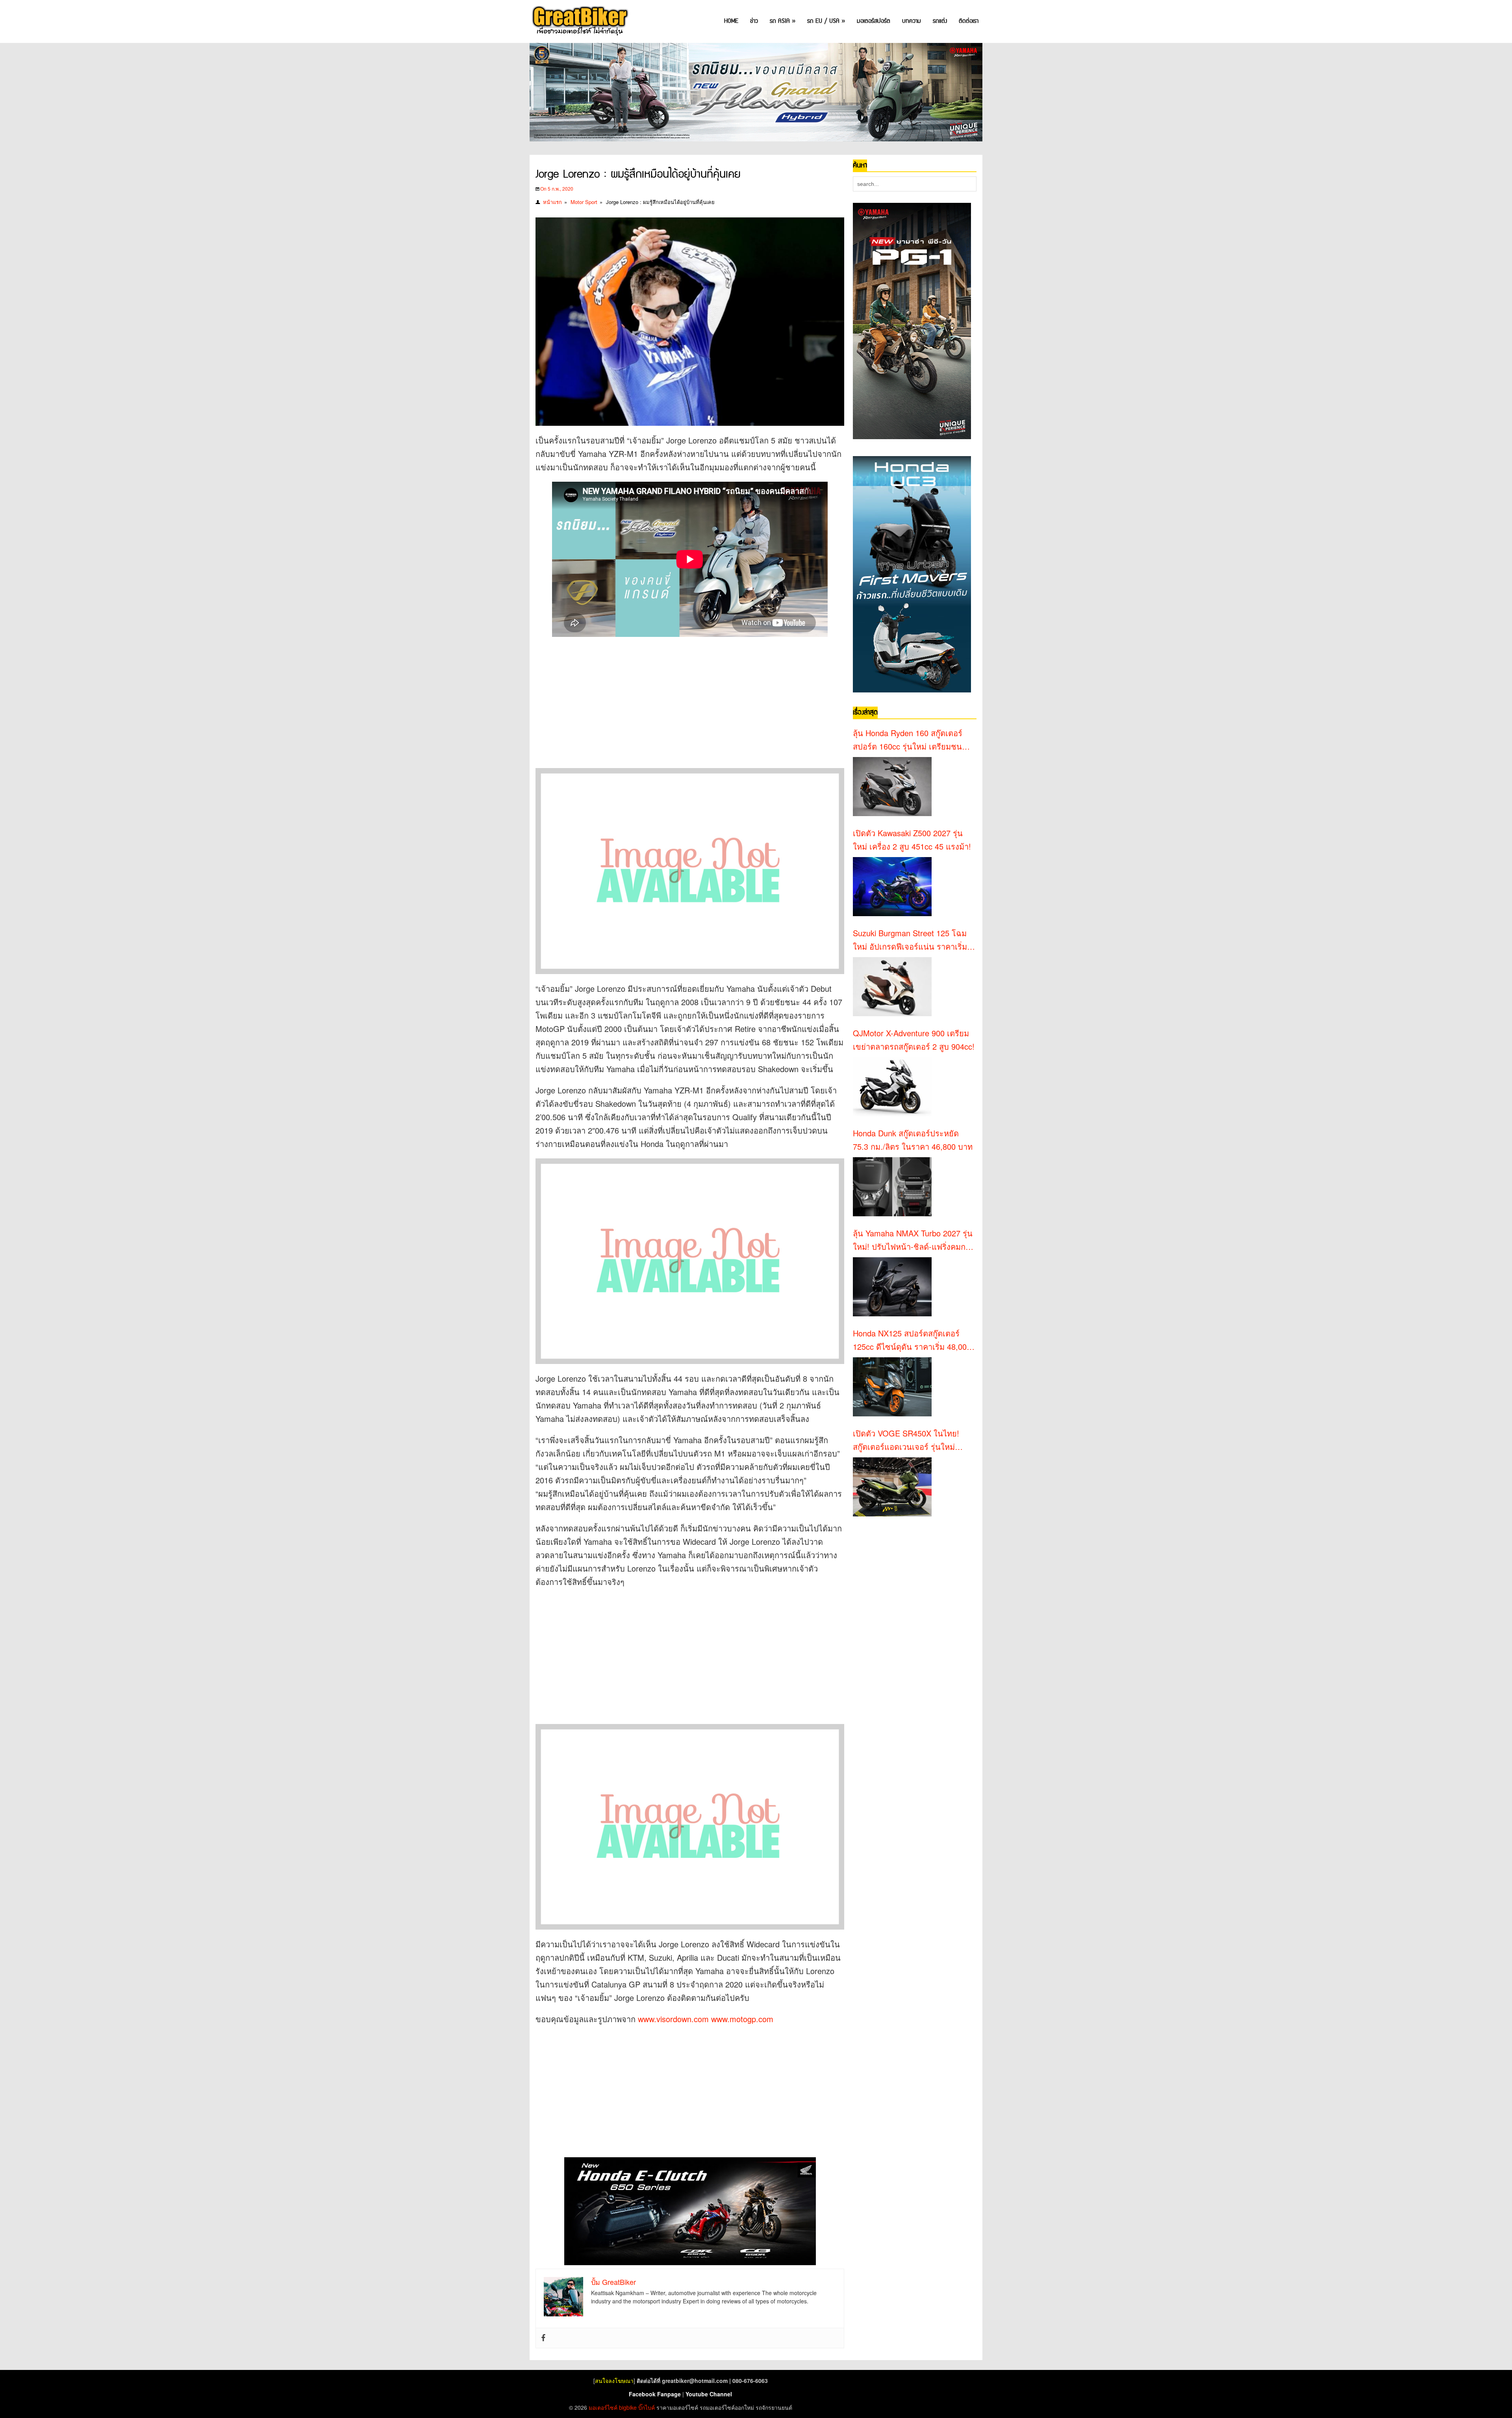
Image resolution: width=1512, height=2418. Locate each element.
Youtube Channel (709, 2394)
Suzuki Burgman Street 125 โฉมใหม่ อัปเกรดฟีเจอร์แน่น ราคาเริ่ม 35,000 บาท (910, 940)
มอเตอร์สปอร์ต (874, 21)
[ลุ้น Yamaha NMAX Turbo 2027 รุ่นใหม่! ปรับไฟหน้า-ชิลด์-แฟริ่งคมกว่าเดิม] (892, 1287)
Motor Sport (584, 202)
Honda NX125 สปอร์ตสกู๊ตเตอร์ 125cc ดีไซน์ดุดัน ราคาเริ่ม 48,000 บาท (912, 1340)
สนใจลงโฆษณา (614, 2381)
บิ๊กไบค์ (647, 2407)
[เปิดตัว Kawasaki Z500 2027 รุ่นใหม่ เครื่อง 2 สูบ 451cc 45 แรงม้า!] (892, 887)
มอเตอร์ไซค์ (603, 2407)
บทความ (912, 21)
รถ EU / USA (826, 21)
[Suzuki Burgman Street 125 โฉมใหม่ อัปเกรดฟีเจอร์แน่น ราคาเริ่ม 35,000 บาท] (892, 987)
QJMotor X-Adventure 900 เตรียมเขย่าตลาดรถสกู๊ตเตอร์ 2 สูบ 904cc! (914, 1040)
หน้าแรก (552, 202)
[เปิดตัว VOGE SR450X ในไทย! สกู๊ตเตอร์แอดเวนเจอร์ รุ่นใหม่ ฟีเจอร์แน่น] (892, 1487)
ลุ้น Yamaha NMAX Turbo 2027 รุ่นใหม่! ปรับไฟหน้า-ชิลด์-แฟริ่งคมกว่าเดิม (913, 1240)
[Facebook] (543, 2338)
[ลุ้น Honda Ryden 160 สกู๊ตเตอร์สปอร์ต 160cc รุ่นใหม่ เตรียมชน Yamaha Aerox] (892, 787)
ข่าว (754, 21)
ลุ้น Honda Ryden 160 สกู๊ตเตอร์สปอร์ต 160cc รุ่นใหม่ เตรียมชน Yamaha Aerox (908, 740)
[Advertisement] (679, 696)
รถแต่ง (940, 21)
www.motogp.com (742, 2019)
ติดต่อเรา (969, 21)
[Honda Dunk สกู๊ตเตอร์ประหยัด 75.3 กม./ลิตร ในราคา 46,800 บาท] (892, 1187)
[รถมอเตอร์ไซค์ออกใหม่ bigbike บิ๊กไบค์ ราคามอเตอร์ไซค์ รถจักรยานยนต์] (579, 21)
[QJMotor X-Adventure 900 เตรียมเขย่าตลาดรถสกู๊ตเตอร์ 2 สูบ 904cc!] (892, 1087)
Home (731, 21)
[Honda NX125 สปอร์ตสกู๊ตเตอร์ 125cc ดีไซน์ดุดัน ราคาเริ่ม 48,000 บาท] (892, 1387)
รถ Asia (783, 21)
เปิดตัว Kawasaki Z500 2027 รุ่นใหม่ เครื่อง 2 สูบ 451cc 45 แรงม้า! (912, 840)
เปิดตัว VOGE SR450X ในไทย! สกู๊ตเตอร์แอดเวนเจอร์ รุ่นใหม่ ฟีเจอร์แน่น (906, 1440)
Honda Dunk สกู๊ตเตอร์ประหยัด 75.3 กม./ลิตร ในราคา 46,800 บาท (913, 1140)
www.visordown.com (673, 2019)
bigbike (628, 2407)
